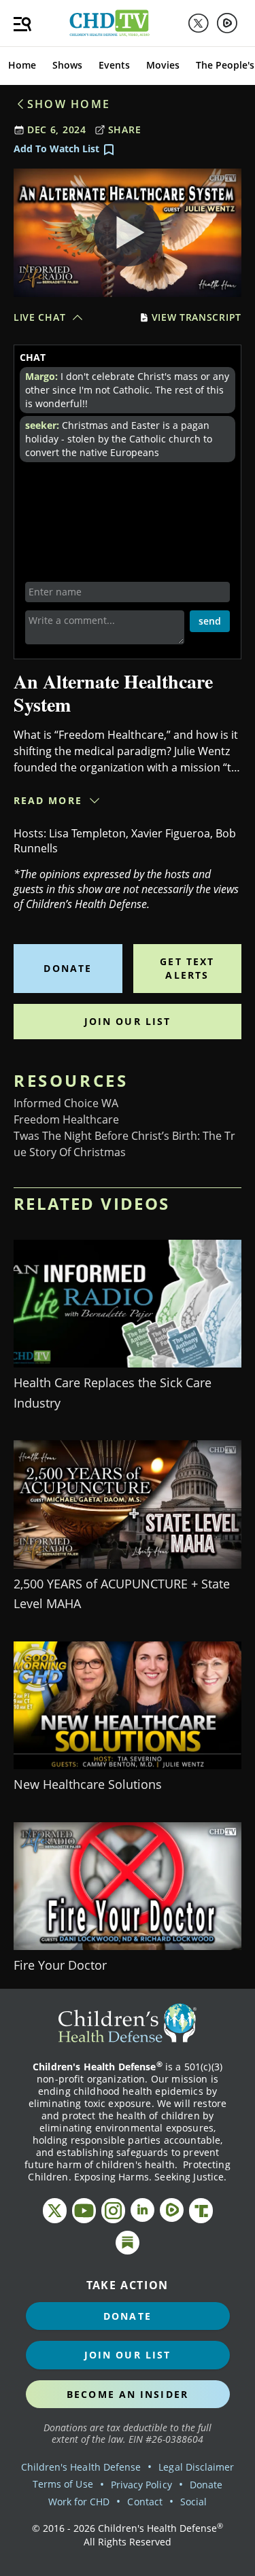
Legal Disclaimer (196, 2467)
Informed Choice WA (66, 1103)
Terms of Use (63, 2484)
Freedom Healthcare (66, 1119)
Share (125, 129)
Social (193, 2502)
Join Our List (128, 1021)
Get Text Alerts (187, 968)
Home (22, 65)
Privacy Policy (141, 2485)
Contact (144, 2502)
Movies (163, 65)
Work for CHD (79, 2502)
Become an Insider (128, 2394)
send (210, 621)
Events (114, 65)
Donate (68, 968)
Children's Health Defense (81, 2467)
